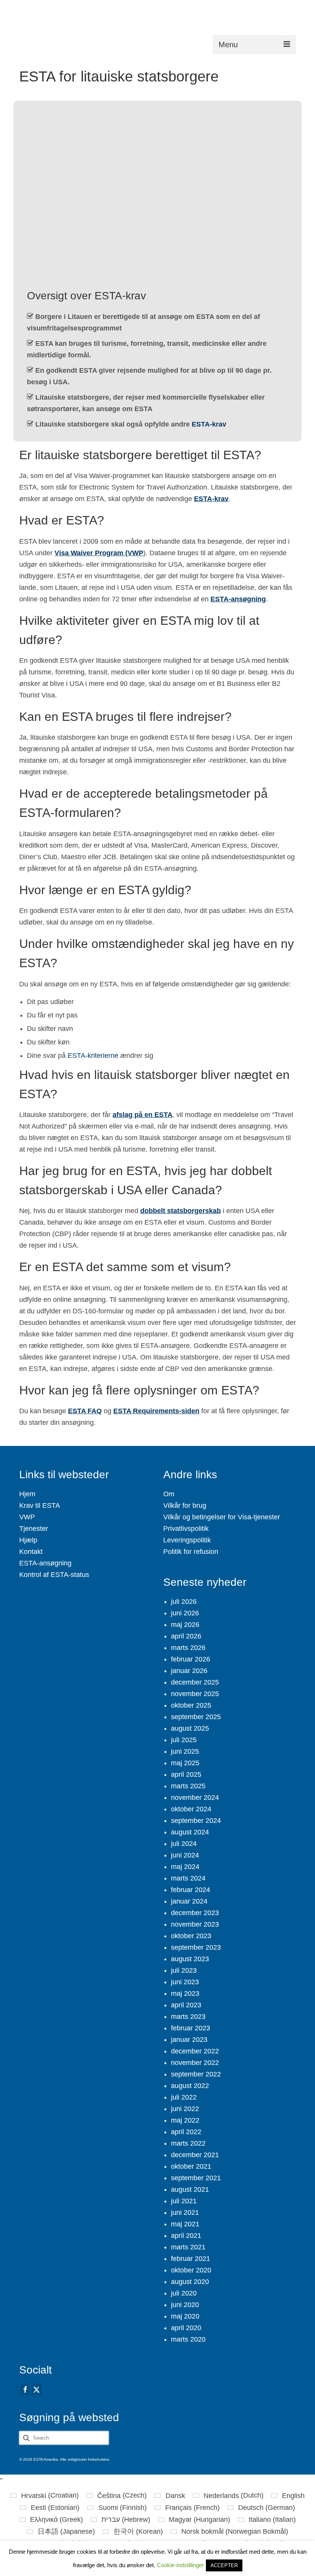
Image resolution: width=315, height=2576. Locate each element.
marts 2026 (188, 1648)
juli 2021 (184, 2201)
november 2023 (195, 1924)
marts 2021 (188, 2247)
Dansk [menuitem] (175, 2496)
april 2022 (186, 2132)
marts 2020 (188, 2339)
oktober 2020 (191, 2270)
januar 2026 (189, 1671)
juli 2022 (184, 2097)
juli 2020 (184, 2293)
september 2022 (196, 2074)
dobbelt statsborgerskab (181, 1211)
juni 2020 (185, 2305)
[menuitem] (45, 2495)
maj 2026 (185, 1625)
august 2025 (190, 1728)
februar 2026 (191, 1659)
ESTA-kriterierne (93, 1056)
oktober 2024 (191, 1809)
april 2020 (186, 2328)
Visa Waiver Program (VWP (99, 553)
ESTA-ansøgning (238, 599)
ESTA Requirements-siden (156, 1411)
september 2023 (196, 1947)
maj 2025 (185, 1763)
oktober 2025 (191, 1705)
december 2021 (195, 2155)
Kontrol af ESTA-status (54, 1575)
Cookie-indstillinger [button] (180, 2565)
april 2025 (186, 1774)
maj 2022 (185, 2120)
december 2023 (195, 1913)
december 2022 (195, 2051)
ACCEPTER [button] (224, 2565)
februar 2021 (191, 2259)
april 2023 (186, 2005)
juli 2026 (184, 1602)
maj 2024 (185, 1867)
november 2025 (195, 1694)
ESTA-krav (209, 424)
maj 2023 (185, 1993)
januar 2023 (189, 2040)
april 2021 (186, 2236)
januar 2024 (189, 1901)
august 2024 (190, 1832)
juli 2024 (184, 1844)
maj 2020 (185, 2316)
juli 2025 (184, 1740)
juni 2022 (185, 2109)
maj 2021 (185, 2224)
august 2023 (190, 1959)
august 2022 (190, 2086)
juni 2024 (185, 1855)
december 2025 (195, 1682)
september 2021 (196, 2178)
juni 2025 (185, 1751)
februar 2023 (191, 2028)
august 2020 (190, 2282)
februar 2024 (191, 1890)
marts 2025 (188, 1786)
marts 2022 (188, 2143)
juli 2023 (184, 1970)
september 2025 (196, 1717)
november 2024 (195, 1798)
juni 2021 (185, 2213)
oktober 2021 (191, 2166)
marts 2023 (188, 2017)
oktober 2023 (191, 1936)
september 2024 (196, 1821)
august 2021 (190, 2189)
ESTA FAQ (85, 1411)
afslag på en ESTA (143, 1115)
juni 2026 (185, 1613)
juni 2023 (185, 1982)
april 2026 (186, 1636)
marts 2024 (188, 1878)
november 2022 (195, 2063)
